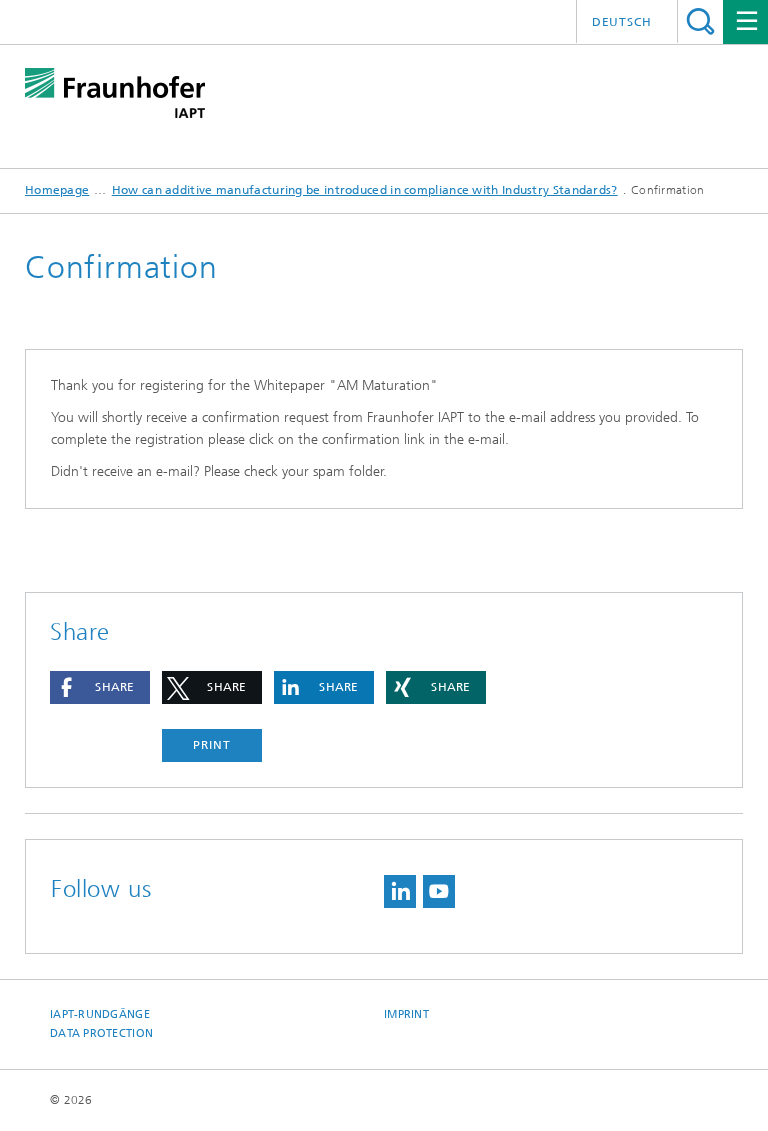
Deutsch (622, 22)
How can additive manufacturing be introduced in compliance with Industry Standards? (365, 190)
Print (212, 745)
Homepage (57, 190)
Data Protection (101, 1033)
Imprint (406, 1014)
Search (700, 21)
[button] (100, 687)
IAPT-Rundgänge (100, 1014)
